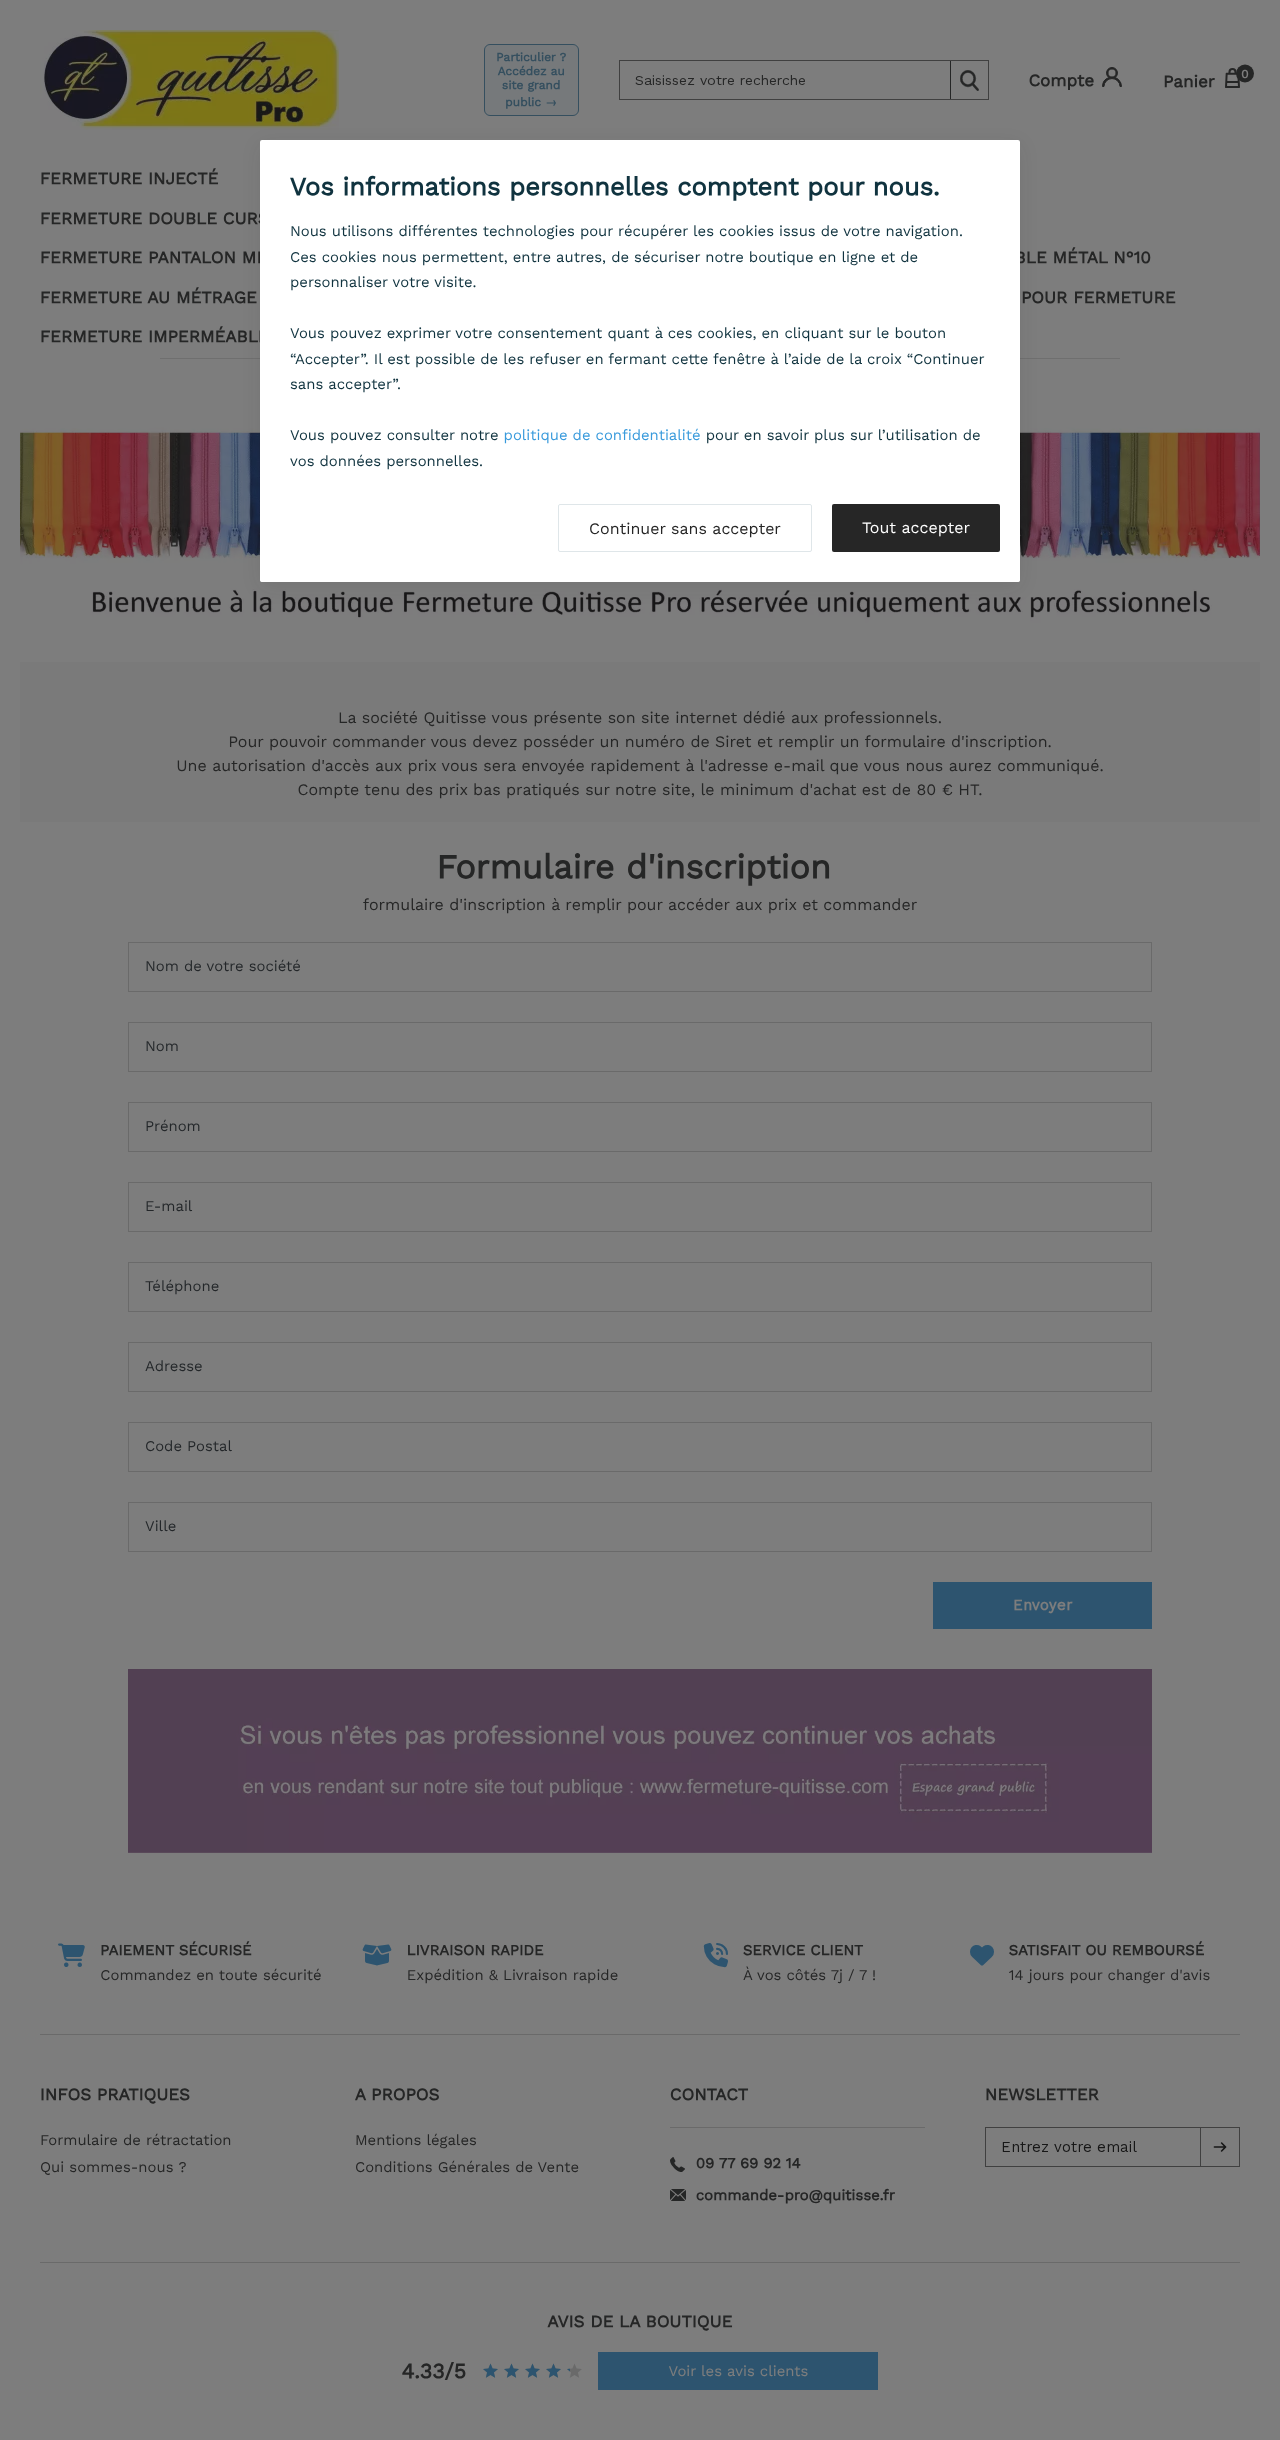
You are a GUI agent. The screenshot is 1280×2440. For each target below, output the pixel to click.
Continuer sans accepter (685, 528)
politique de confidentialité (602, 435)
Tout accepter (916, 527)
